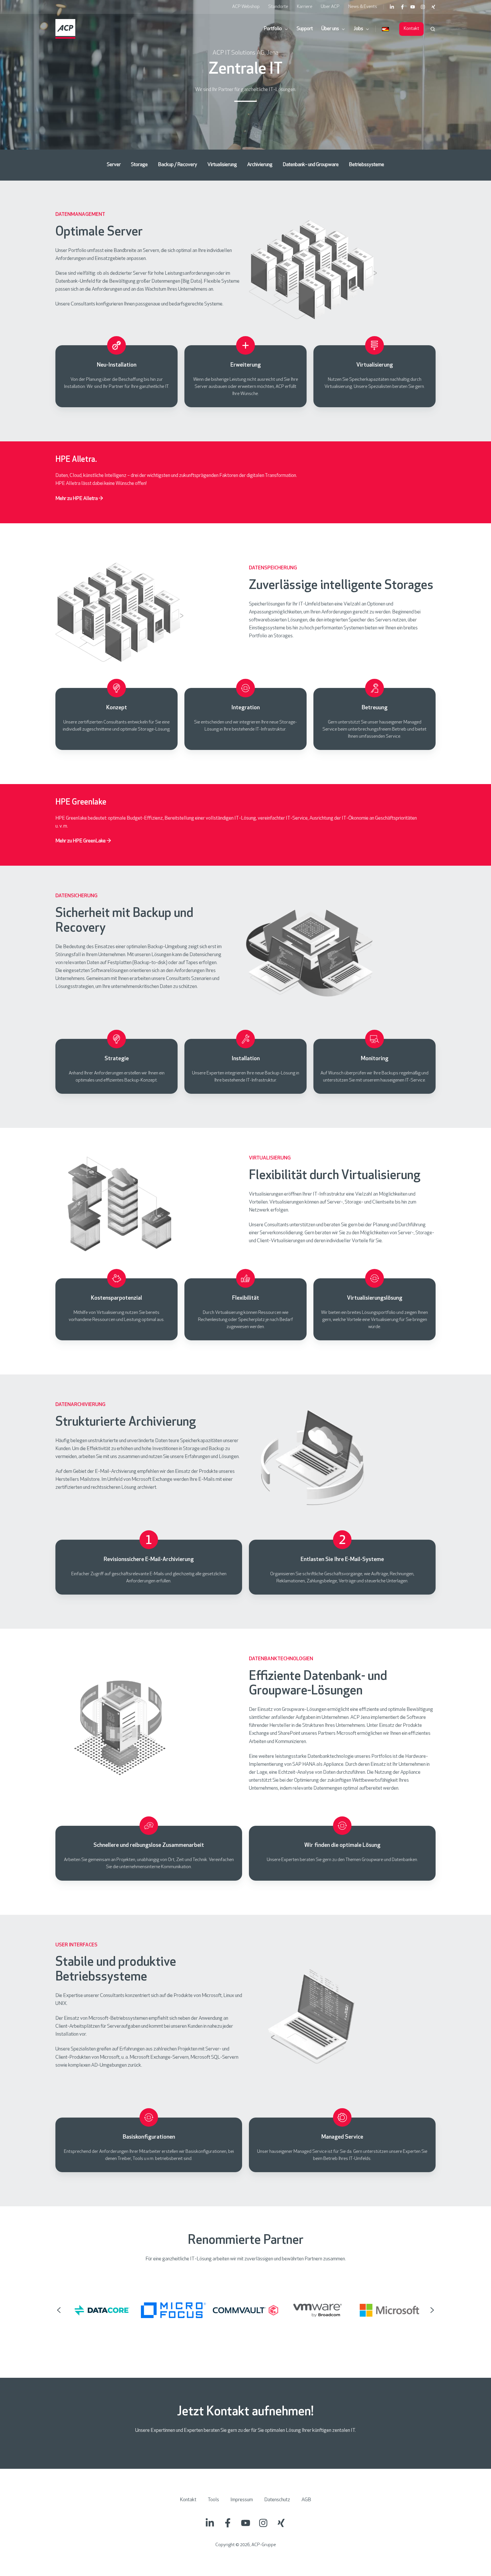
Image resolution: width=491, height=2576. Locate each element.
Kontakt (411, 29)
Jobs (358, 29)
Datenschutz (277, 2500)
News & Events (363, 7)
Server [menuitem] (114, 165)
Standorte (278, 7)
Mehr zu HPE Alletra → (79, 499)
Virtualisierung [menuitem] (222, 165)
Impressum (242, 2500)
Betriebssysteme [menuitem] (367, 165)
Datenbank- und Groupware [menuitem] (311, 165)
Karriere (305, 7)
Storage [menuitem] (139, 165)
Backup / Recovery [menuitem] (178, 165)
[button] (433, 29)
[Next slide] (432, 2310)
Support (305, 29)
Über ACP (330, 7)
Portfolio (273, 29)
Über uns (330, 29)
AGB (306, 2500)
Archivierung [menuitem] (260, 165)
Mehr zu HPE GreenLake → (83, 841)
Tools (213, 2500)
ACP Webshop (246, 7)
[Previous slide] (59, 2310)
